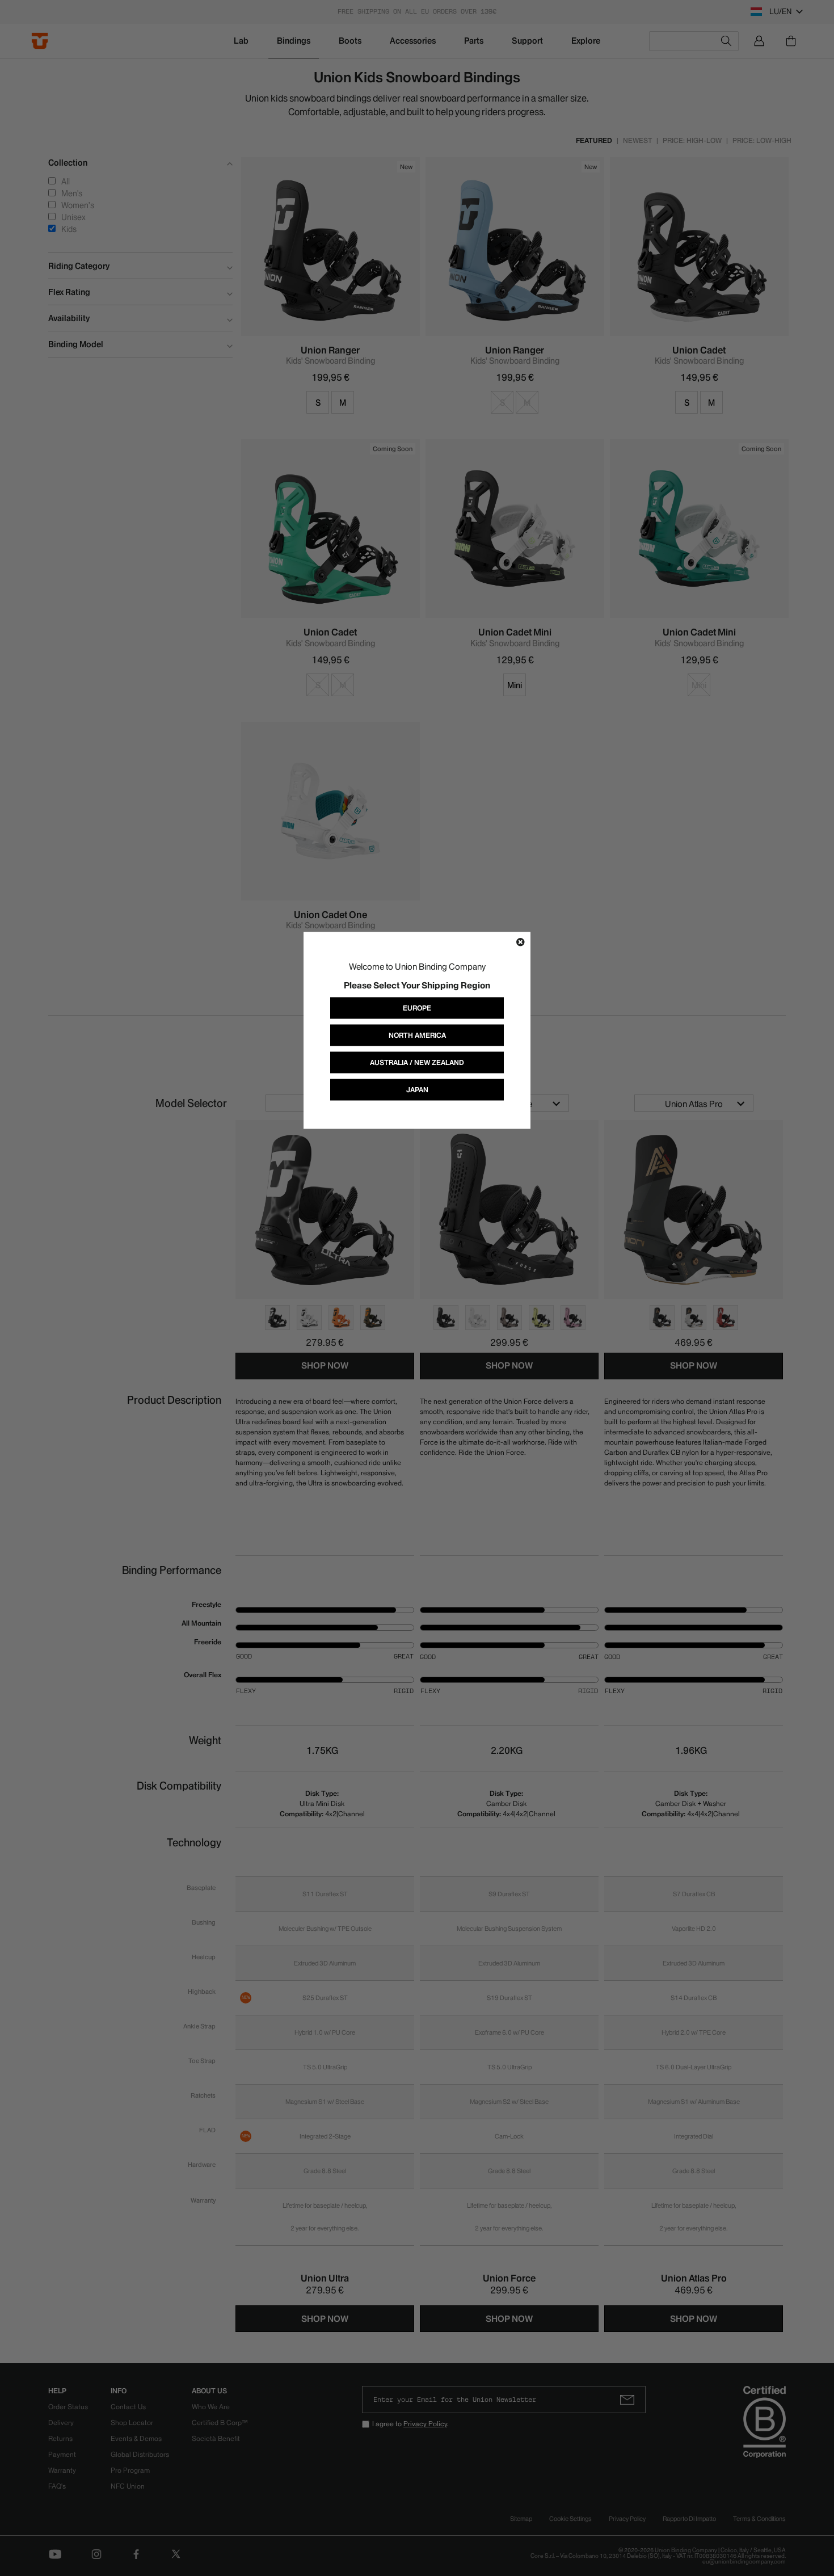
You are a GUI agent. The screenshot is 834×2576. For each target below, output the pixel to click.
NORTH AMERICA (417, 1035)
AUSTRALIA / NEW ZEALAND (417, 1062)
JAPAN (417, 1090)
